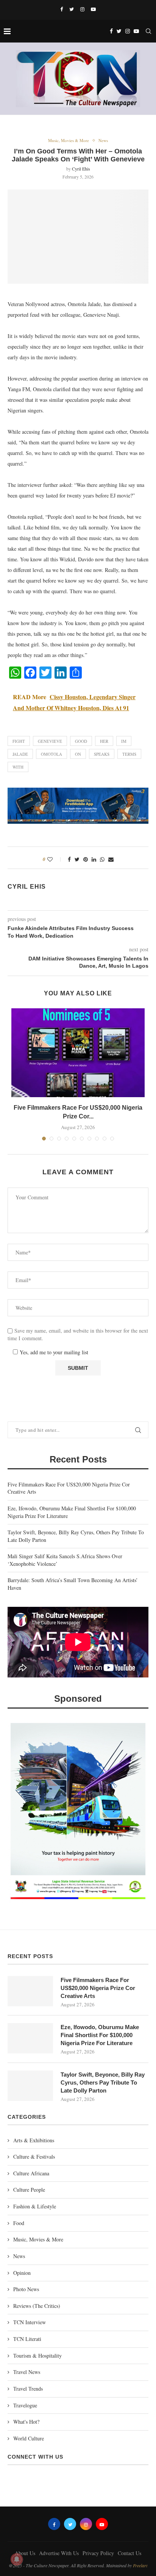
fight (19, 741)
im (124, 741)
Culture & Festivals (34, 2157)
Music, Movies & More (69, 140)
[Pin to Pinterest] (86, 859)
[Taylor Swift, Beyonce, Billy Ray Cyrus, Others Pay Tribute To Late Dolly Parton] (30, 2086)
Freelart (140, 2565)
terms (129, 754)
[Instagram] (82, 9)
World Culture (29, 2438)
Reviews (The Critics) (37, 2306)
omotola (51, 754)
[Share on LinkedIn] (94, 859)
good (81, 741)
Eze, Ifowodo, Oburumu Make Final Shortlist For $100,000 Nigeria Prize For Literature (100, 2035)
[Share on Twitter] (77, 859)
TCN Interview (30, 2322)
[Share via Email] (111, 859)
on (78, 754)
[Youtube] (93, 9)
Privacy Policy (98, 2553)
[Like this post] (55, 859)
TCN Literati (27, 2339)
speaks (102, 754)
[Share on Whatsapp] (102, 859)
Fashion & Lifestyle (35, 2206)
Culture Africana (31, 2173)
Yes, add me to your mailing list (53, 1352)
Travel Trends (28, 2389)
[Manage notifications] (17, 2559)
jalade (20, 754)
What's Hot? (26, 2422)
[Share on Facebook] (69, 859)
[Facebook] (62, 9)
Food (19, 2223)
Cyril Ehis (81, 169)
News (103, 140)
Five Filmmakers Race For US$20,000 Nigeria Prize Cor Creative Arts (98, 1988)
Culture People (29, 2190)
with (18, 767)
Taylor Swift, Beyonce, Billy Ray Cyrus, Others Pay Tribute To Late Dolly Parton (103, 2082)
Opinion (22, 2273)
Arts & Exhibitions (34, 2140)
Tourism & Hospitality (37, 2356)
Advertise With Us (59, 2553)
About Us (25, 2553)
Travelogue (25, 2405)
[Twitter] (72, 9)
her (104, 741)
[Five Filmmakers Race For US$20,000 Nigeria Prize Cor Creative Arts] (78, 1053)
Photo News (26, 2289)
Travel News (27, 2372)
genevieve (50, 741)
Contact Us (129, 2553)
